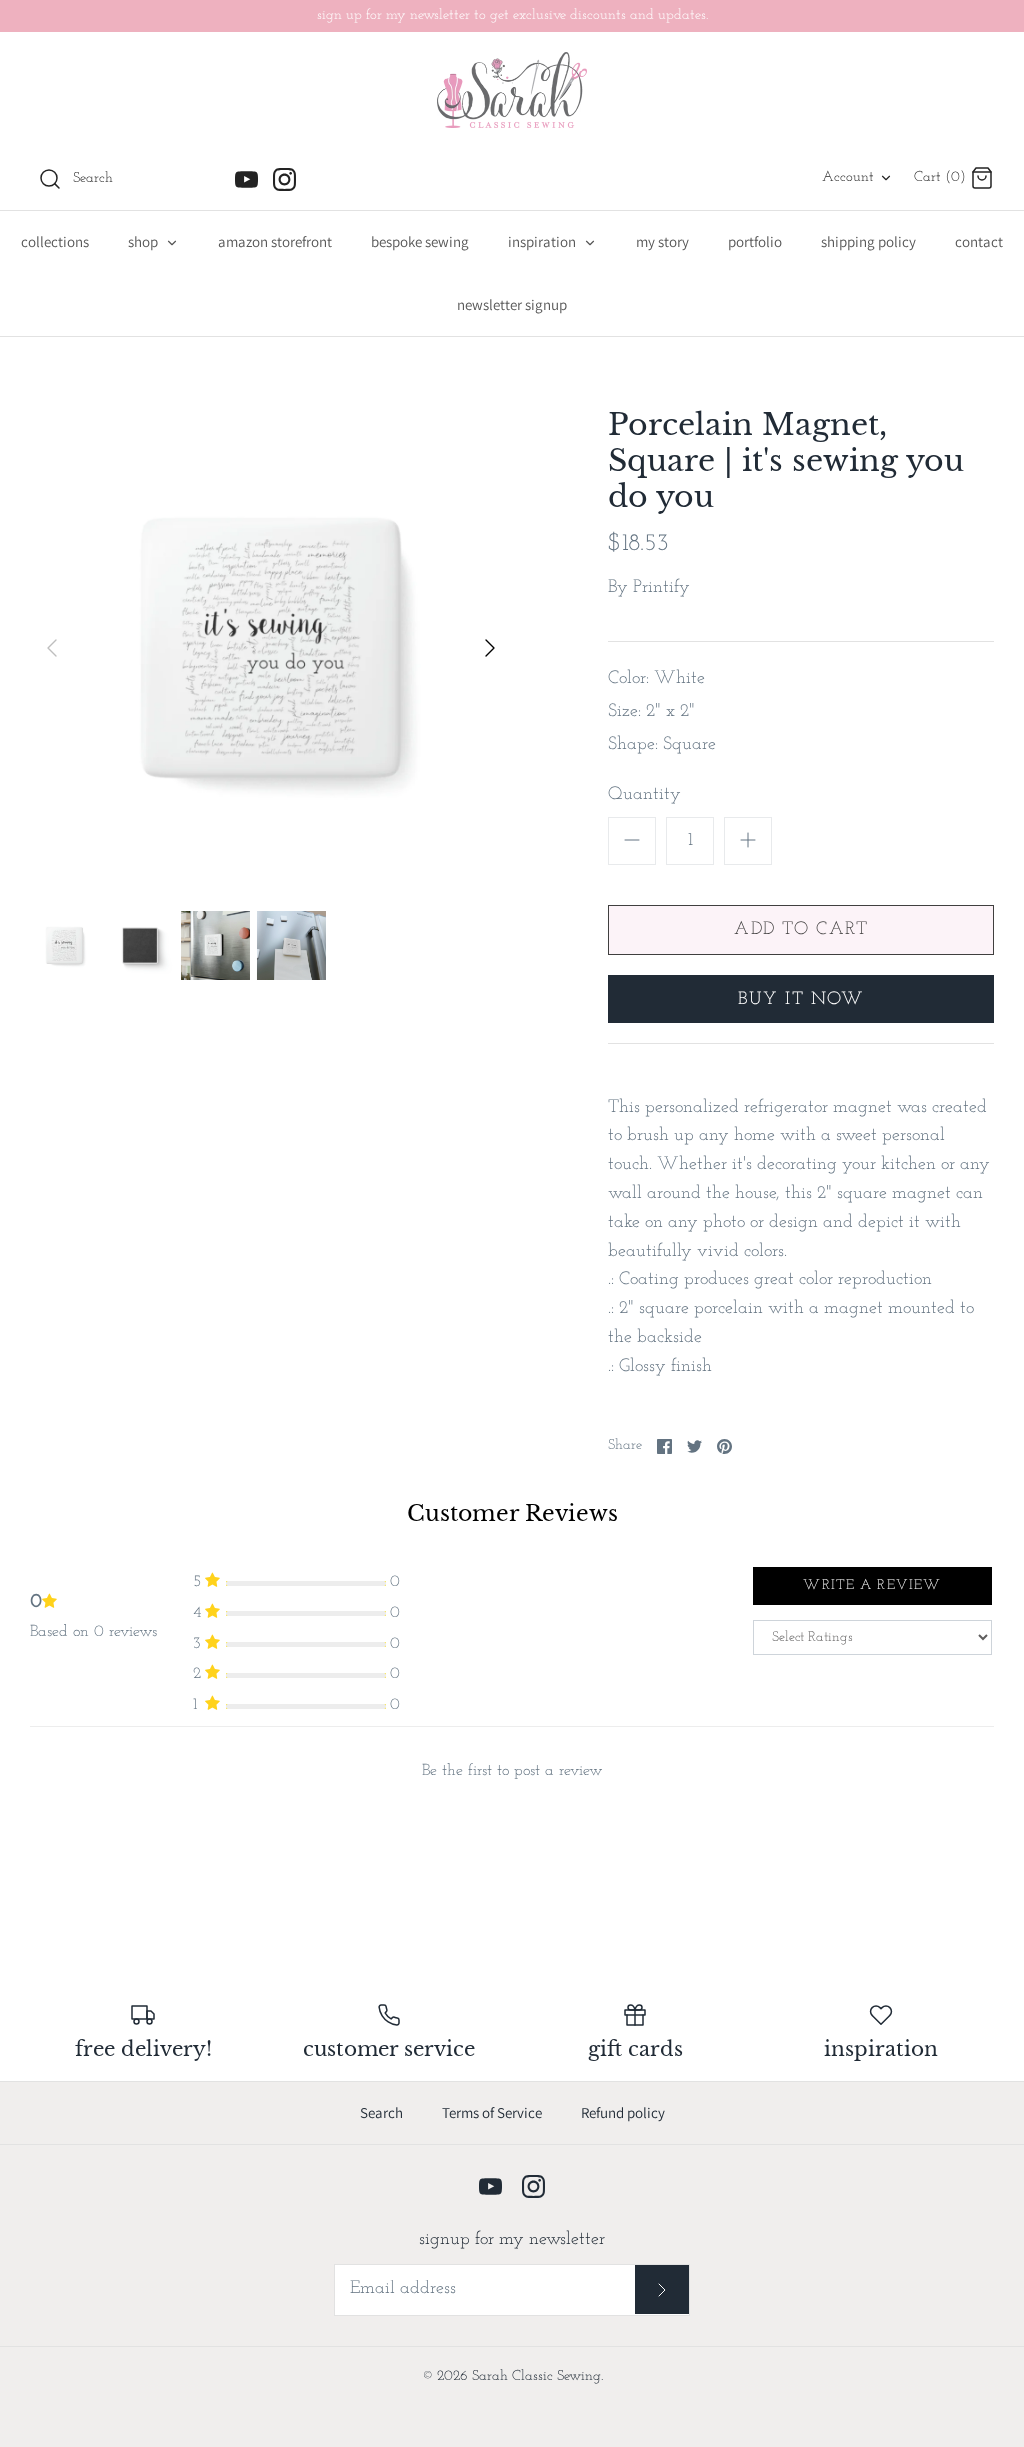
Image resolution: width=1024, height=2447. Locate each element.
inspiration (543, 241)
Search (381, 2112)
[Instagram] (284, 179)
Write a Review (872, 1585)
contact (979, 241)
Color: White (656, 679)
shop (144, 241)
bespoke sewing (420, 241)
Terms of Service (492, 2112)
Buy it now (801, 1000)
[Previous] (52, 648)
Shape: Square (662, 745)
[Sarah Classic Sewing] (512, 90)
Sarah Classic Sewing (536, 2376)
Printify (661, 588)
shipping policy (868, 241)
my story (662, 241)
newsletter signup (512, 304)
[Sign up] (662, 2289)
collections (55, 241)
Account (848, 177)
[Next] (490, 648)
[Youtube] (246, 179)
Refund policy (623, 2112)
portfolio (755, 241)
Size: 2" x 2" (651, 712)
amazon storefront (275, 241)
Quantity (644, 795)
